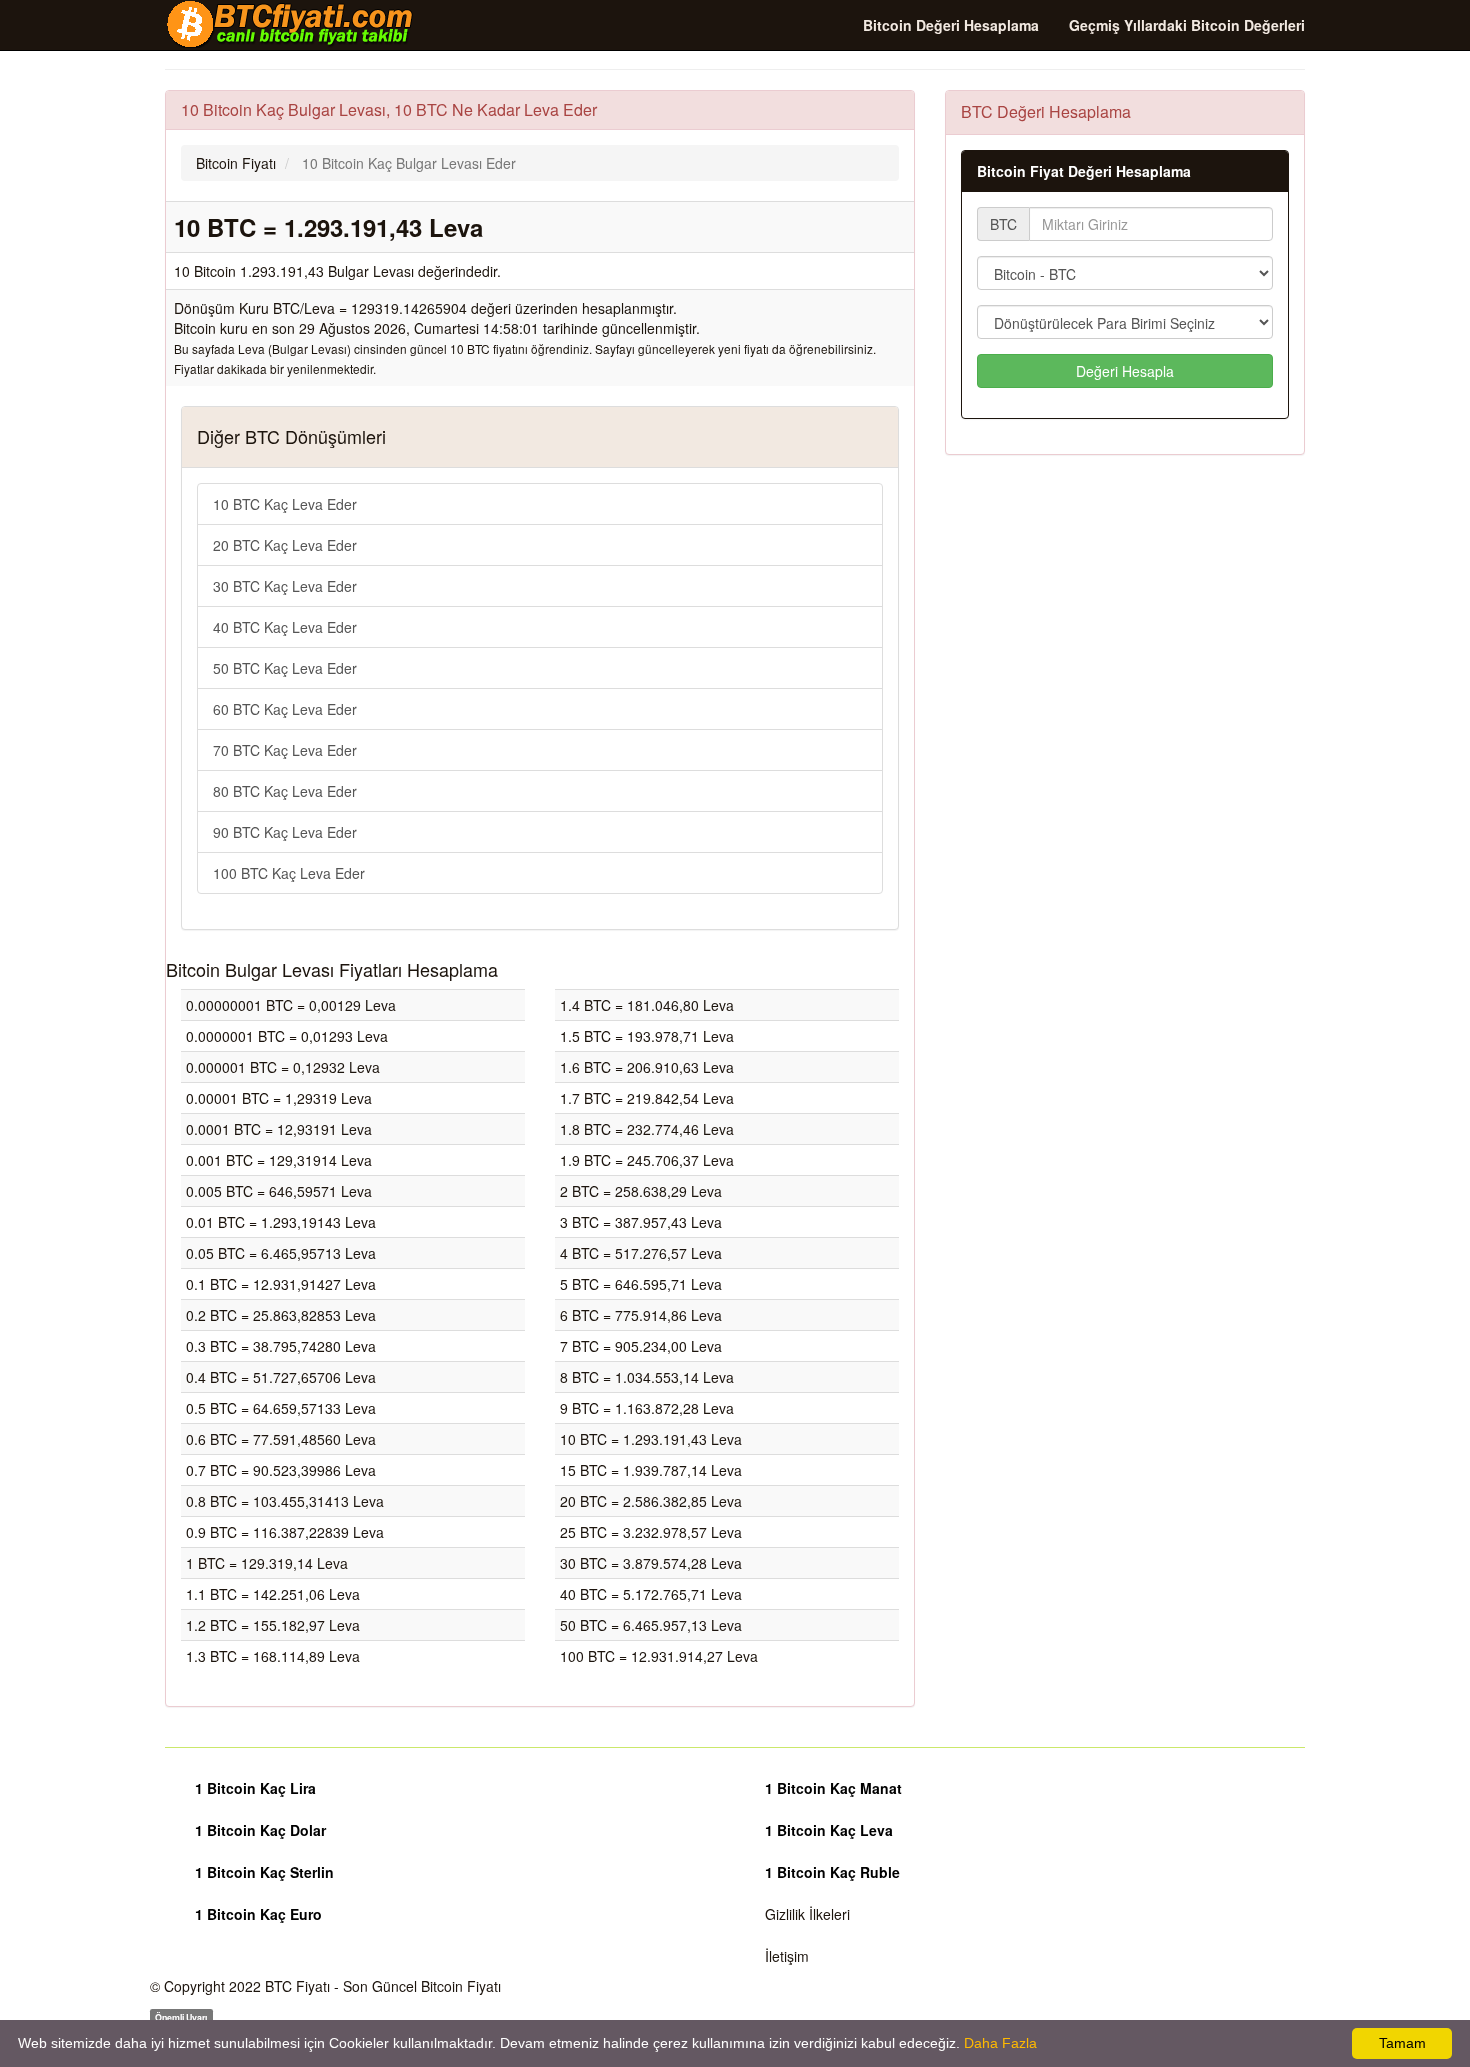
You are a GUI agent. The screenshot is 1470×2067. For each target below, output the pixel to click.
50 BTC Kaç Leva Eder (285, 668)
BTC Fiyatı (297, 1986)
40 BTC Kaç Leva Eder (285, 627)
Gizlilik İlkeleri (807, 1914)
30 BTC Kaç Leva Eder (285, 586)
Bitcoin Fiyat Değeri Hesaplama (1084, 171)
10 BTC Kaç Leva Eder (285, 504)
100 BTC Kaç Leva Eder (289, 873)
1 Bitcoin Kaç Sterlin (264, 1872)
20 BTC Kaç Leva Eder (285, 545)
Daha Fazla (1000, 2043)
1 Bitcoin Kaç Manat (833, 1788)
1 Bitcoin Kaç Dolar (260, 1830)
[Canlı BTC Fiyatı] (290, 24)
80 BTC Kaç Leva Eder (285, 791)
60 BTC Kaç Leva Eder (285, 709)
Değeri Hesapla (1125, 371)
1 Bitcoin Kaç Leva (829, 1830)
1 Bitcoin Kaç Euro (258, 1914)
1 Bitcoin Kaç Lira (255, 1788)
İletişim (787, 1956)
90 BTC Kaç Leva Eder (285, 832)
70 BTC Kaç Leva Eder (285, 750)
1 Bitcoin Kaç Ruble (832, 1872)
